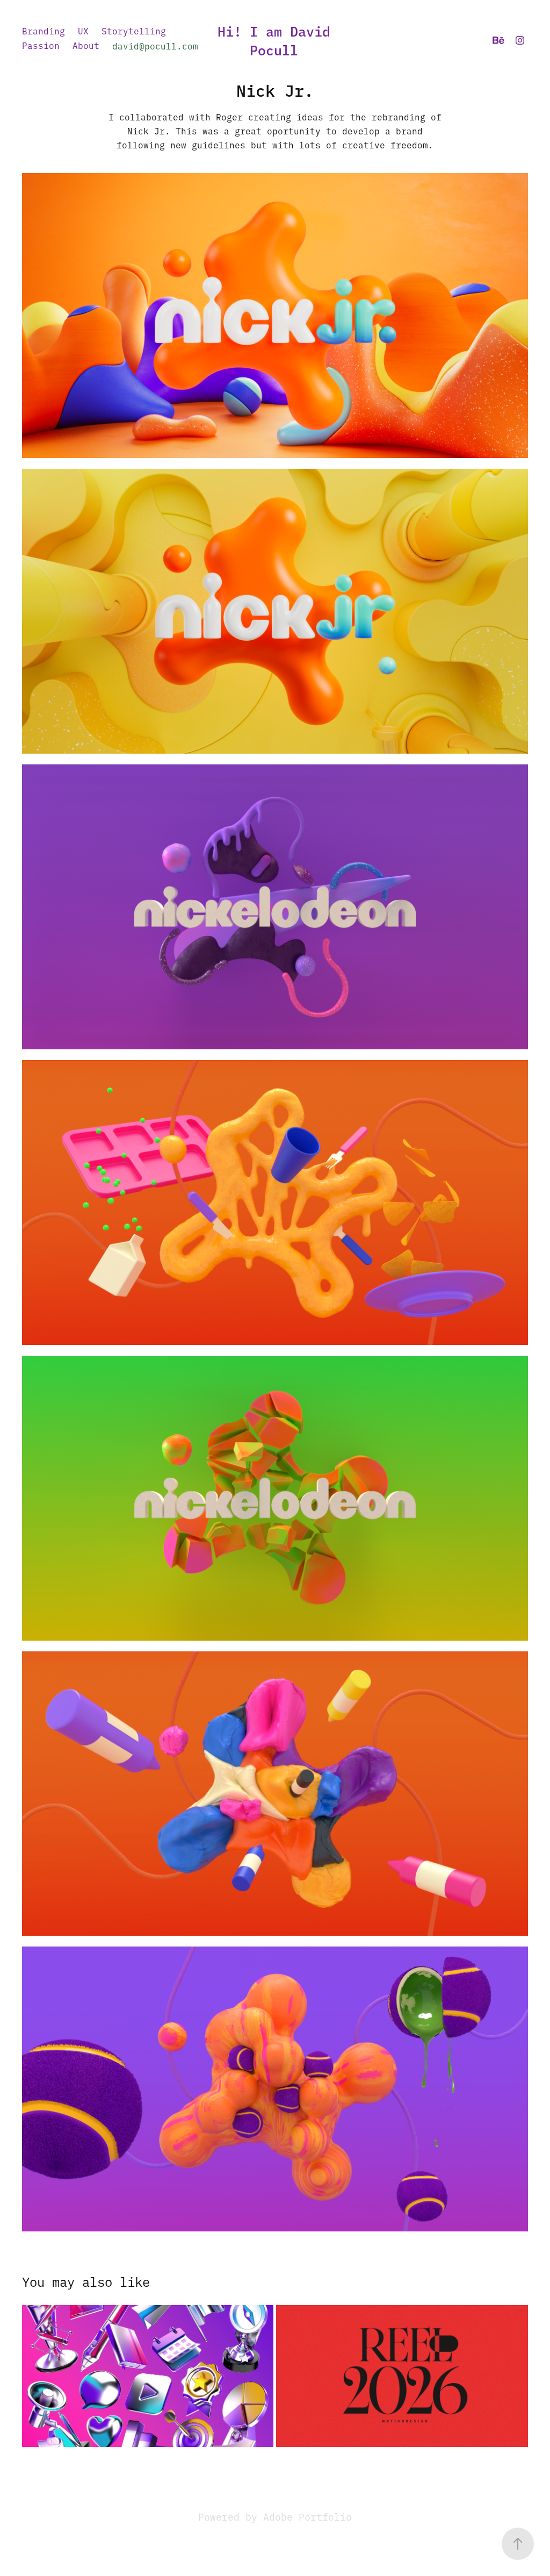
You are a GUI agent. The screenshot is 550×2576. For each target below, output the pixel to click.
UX (83, 31)
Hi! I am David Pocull (278, 40)
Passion (41, 45)
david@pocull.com (155, 46)
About (86, 45)
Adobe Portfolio (307, 2517)
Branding (44, 31)
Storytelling (134, 31)
